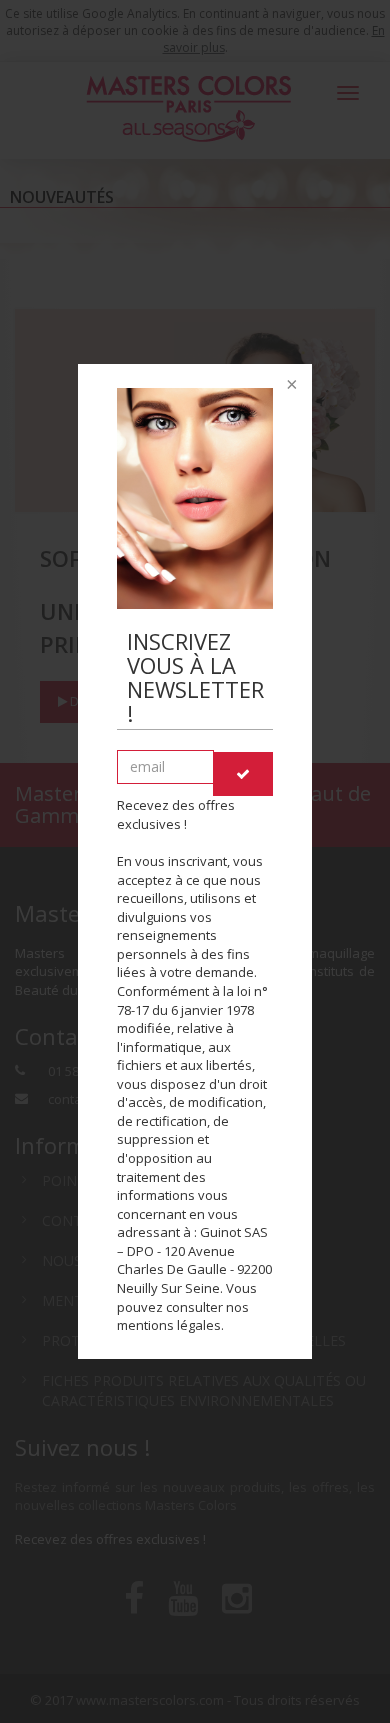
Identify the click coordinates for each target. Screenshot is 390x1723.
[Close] (290, 386)
